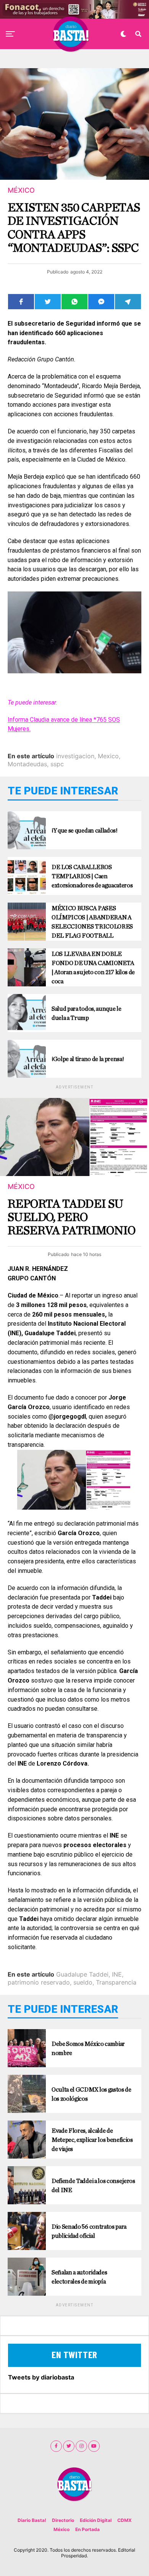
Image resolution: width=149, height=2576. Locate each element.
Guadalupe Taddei (82, 1974)
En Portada (87, 2529)
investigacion (75, 756)
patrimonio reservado (39, 1982)
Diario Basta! (32, 2520)
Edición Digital (96, 2520)
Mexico (108, 756)
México (62, 2529)
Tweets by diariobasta (41, 2377)
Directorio (63, 2520)
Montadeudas (27, 764)
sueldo (83, 1982)
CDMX (125, 2520)
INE (117, 1974)
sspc (57, 764)
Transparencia (116, 1982)
